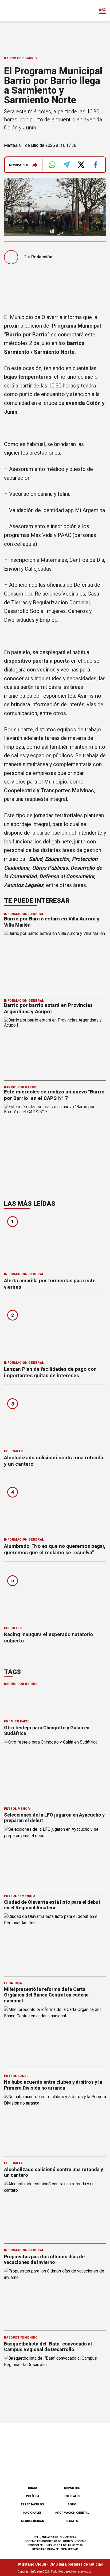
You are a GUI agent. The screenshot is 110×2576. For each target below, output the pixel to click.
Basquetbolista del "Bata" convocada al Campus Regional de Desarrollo (48, 2347)
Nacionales (32, 2513)
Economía (13, 1983)
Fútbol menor (17, 1809)
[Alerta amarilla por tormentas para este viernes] (55, 1242)
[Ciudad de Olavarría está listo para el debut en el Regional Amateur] (55, 1942)
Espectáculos (32, 2504)
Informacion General (24, 914)
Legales (72, 2521)
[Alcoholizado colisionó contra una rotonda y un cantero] (55, 1418)
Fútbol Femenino (19, 1896)
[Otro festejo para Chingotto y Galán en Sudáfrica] (55, 1768)
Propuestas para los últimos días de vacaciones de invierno (44, 2260)
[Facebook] (28, 2468)
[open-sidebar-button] (103, 11)
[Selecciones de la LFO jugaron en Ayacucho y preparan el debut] (55, 1855)
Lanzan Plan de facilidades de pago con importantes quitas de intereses (50, 1372)
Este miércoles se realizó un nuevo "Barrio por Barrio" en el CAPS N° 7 (54, 1095)
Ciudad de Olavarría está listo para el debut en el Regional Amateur (52, 1905)
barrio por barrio (21, 1684)
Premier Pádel (17, 1721)
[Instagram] (46, 2468)
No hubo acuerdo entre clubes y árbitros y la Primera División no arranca (53, 2085)
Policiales (14, 1451)
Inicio (32, 2488)
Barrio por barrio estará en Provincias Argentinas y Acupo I (48, 1008)
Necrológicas (33, 2521)
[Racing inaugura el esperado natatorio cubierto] (55, 1596)
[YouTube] (64, 2468)
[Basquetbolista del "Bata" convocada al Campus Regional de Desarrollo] (55, 2384)
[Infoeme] (26, 11)
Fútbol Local (16, 2076)
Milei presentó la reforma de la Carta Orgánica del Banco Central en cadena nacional (46, 1995)
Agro (72, 2504)
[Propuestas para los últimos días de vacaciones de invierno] (55, 2297)
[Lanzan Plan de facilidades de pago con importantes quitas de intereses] (55, 1330)
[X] (82, 2468)
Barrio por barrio (20, 58)
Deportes (13, 1628)
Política (33, 2496)
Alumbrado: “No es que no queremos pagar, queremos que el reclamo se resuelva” (55, 1549)
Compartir (19, 165)
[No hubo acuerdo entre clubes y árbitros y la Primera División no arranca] (55, 2122)
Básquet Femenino (21, 2337)
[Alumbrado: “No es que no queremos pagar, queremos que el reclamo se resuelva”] (55, 1507)
